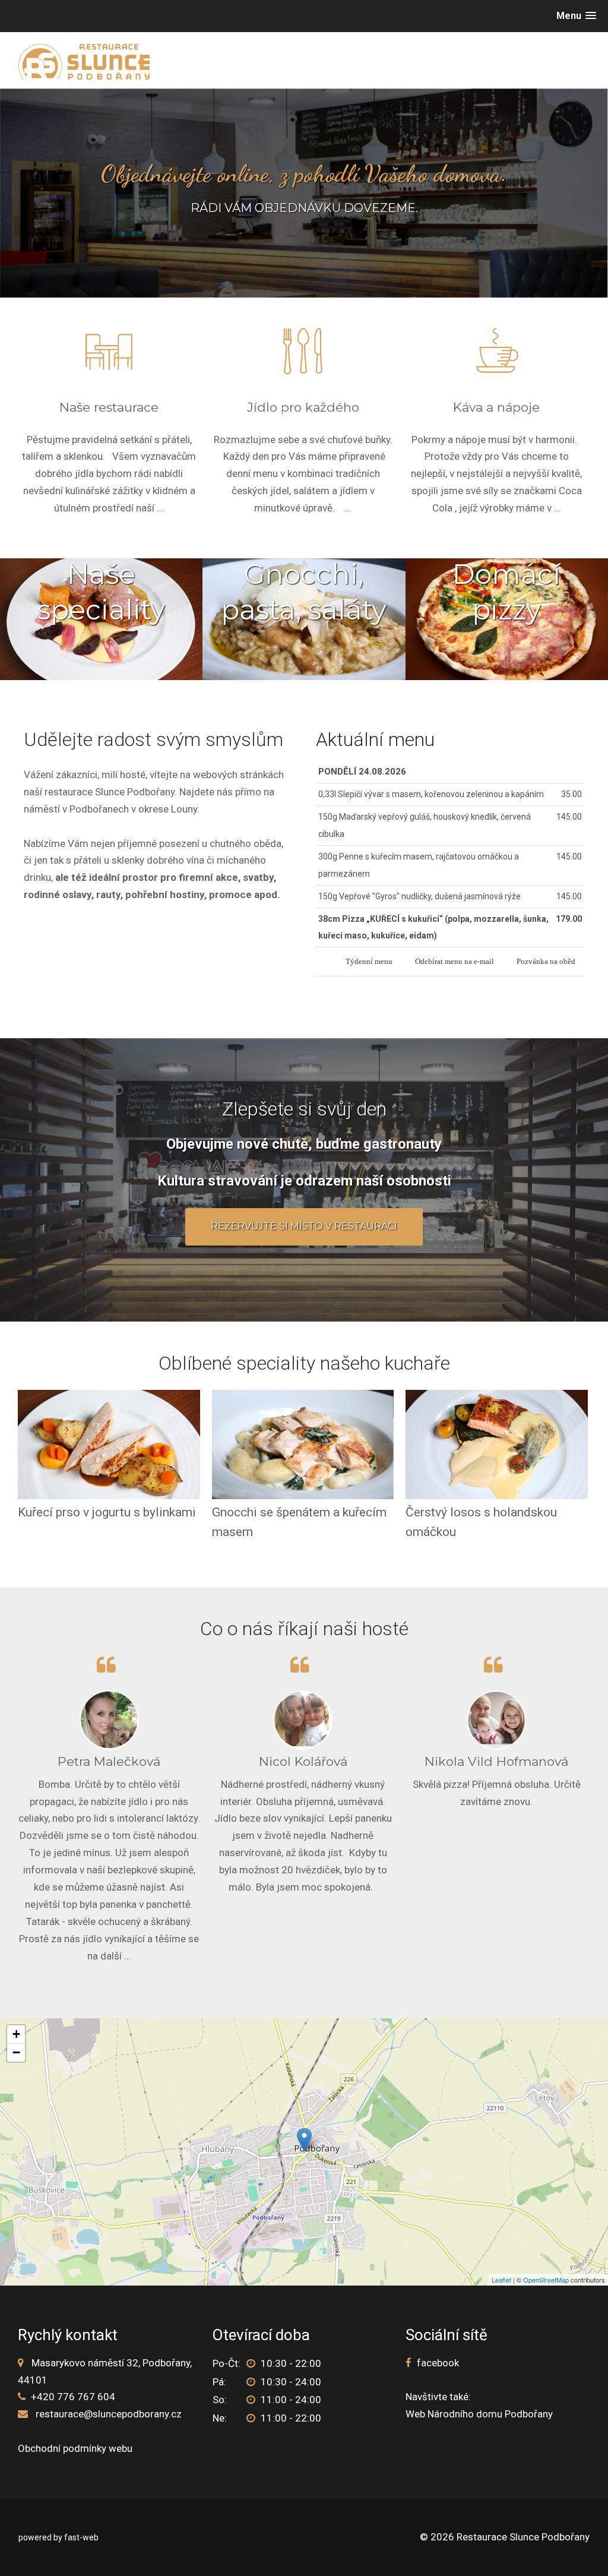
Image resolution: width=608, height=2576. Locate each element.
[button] (576, 16)
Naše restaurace (109, 407)
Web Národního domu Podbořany (479, 2414)
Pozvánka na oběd (546, 962)
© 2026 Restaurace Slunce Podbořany (505, 2537)
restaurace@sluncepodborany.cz (109, 2414)
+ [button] (16, 2034)
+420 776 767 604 (73, 2397)
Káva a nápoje (496, 407)
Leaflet (501, 2280)
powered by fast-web (58, 2537)
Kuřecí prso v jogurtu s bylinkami (107, 1512)
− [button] (16, 2052)
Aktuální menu (375, 739)
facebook (438, 2363)
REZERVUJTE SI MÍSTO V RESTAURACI (304, 1226)
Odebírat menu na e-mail (455, 962)
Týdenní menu (369, 962)
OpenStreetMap (546, 2280)
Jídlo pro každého (303, 407)
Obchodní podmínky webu (75, 2448)
